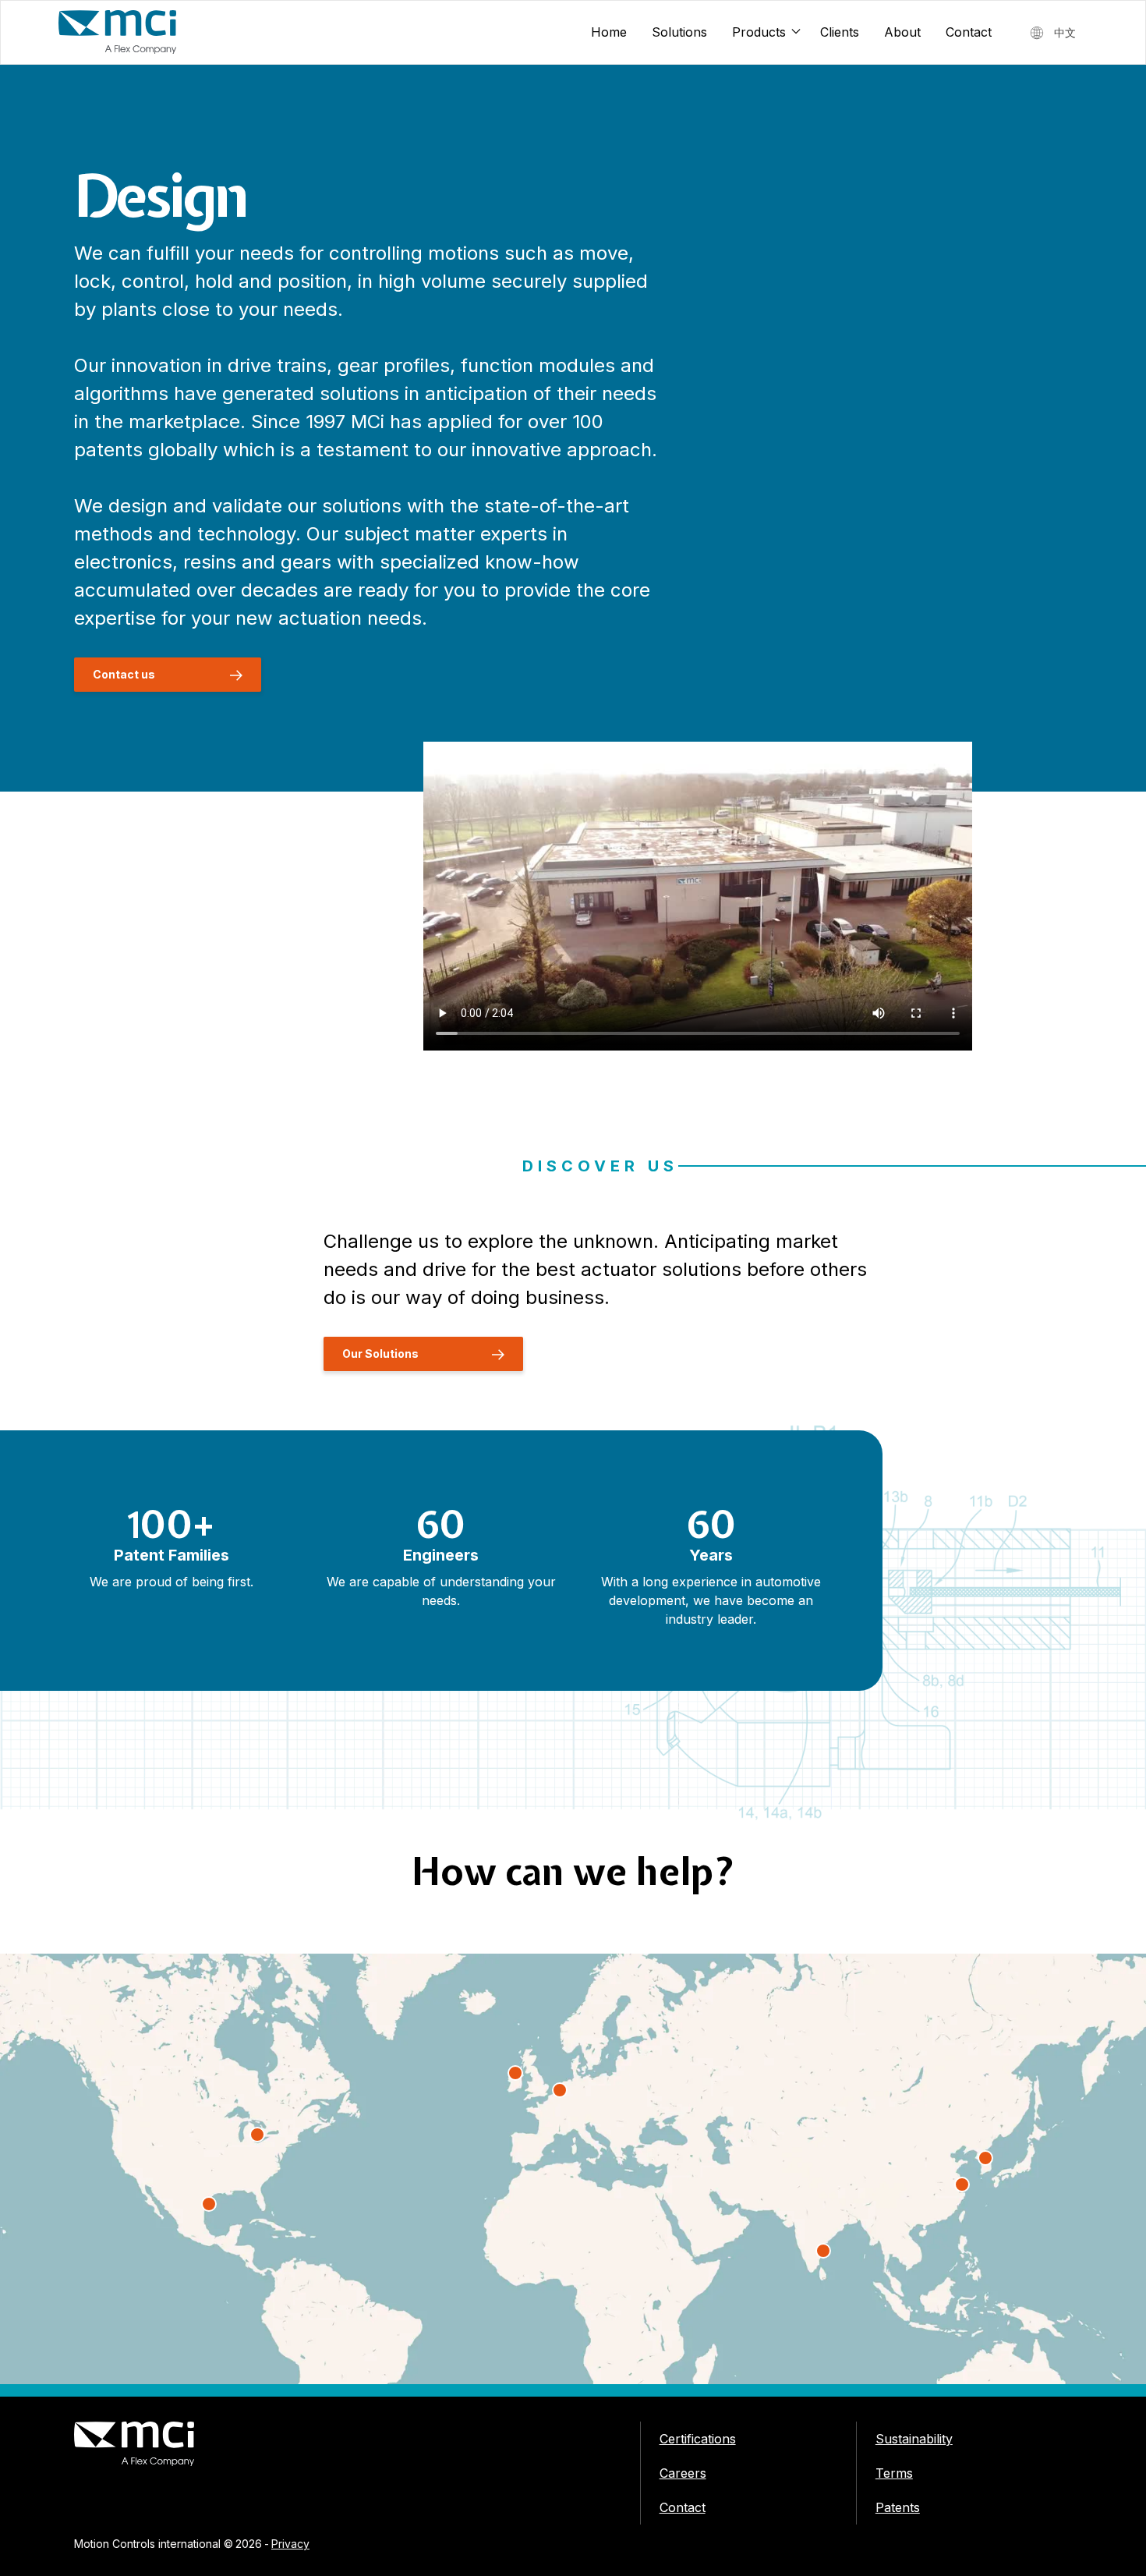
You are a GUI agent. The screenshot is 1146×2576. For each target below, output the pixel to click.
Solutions (679, 32)
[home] (118, 32)
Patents (898, 2507)
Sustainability (914, 2439)
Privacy (290, 2544)
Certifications (698, 2439)
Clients (840, 32)
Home (609, 32)
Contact (969, 32)
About (902, 32)
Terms (894, 2473)
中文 (1065, 32)
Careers (683, 2473)
